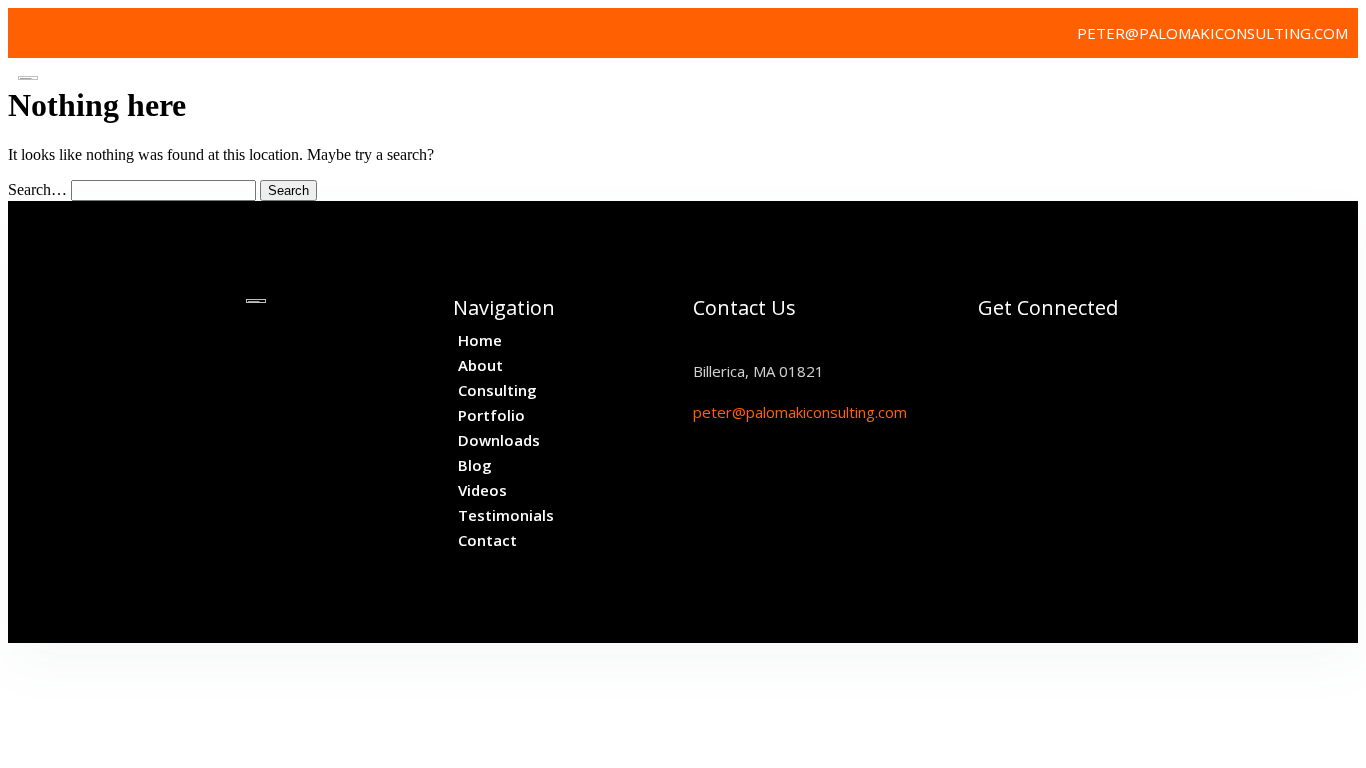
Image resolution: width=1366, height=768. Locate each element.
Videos (1173, 89)
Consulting (771, 89)
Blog (1099, 89)
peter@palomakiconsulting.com (800, 412)
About (670, 89)
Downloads (1003, 89)
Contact (1298, 133)
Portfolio (887, 89)
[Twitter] (33, 33)
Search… (37, 189)
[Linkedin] (78, 33)
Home (594, 89)
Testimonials (1280, 89)
